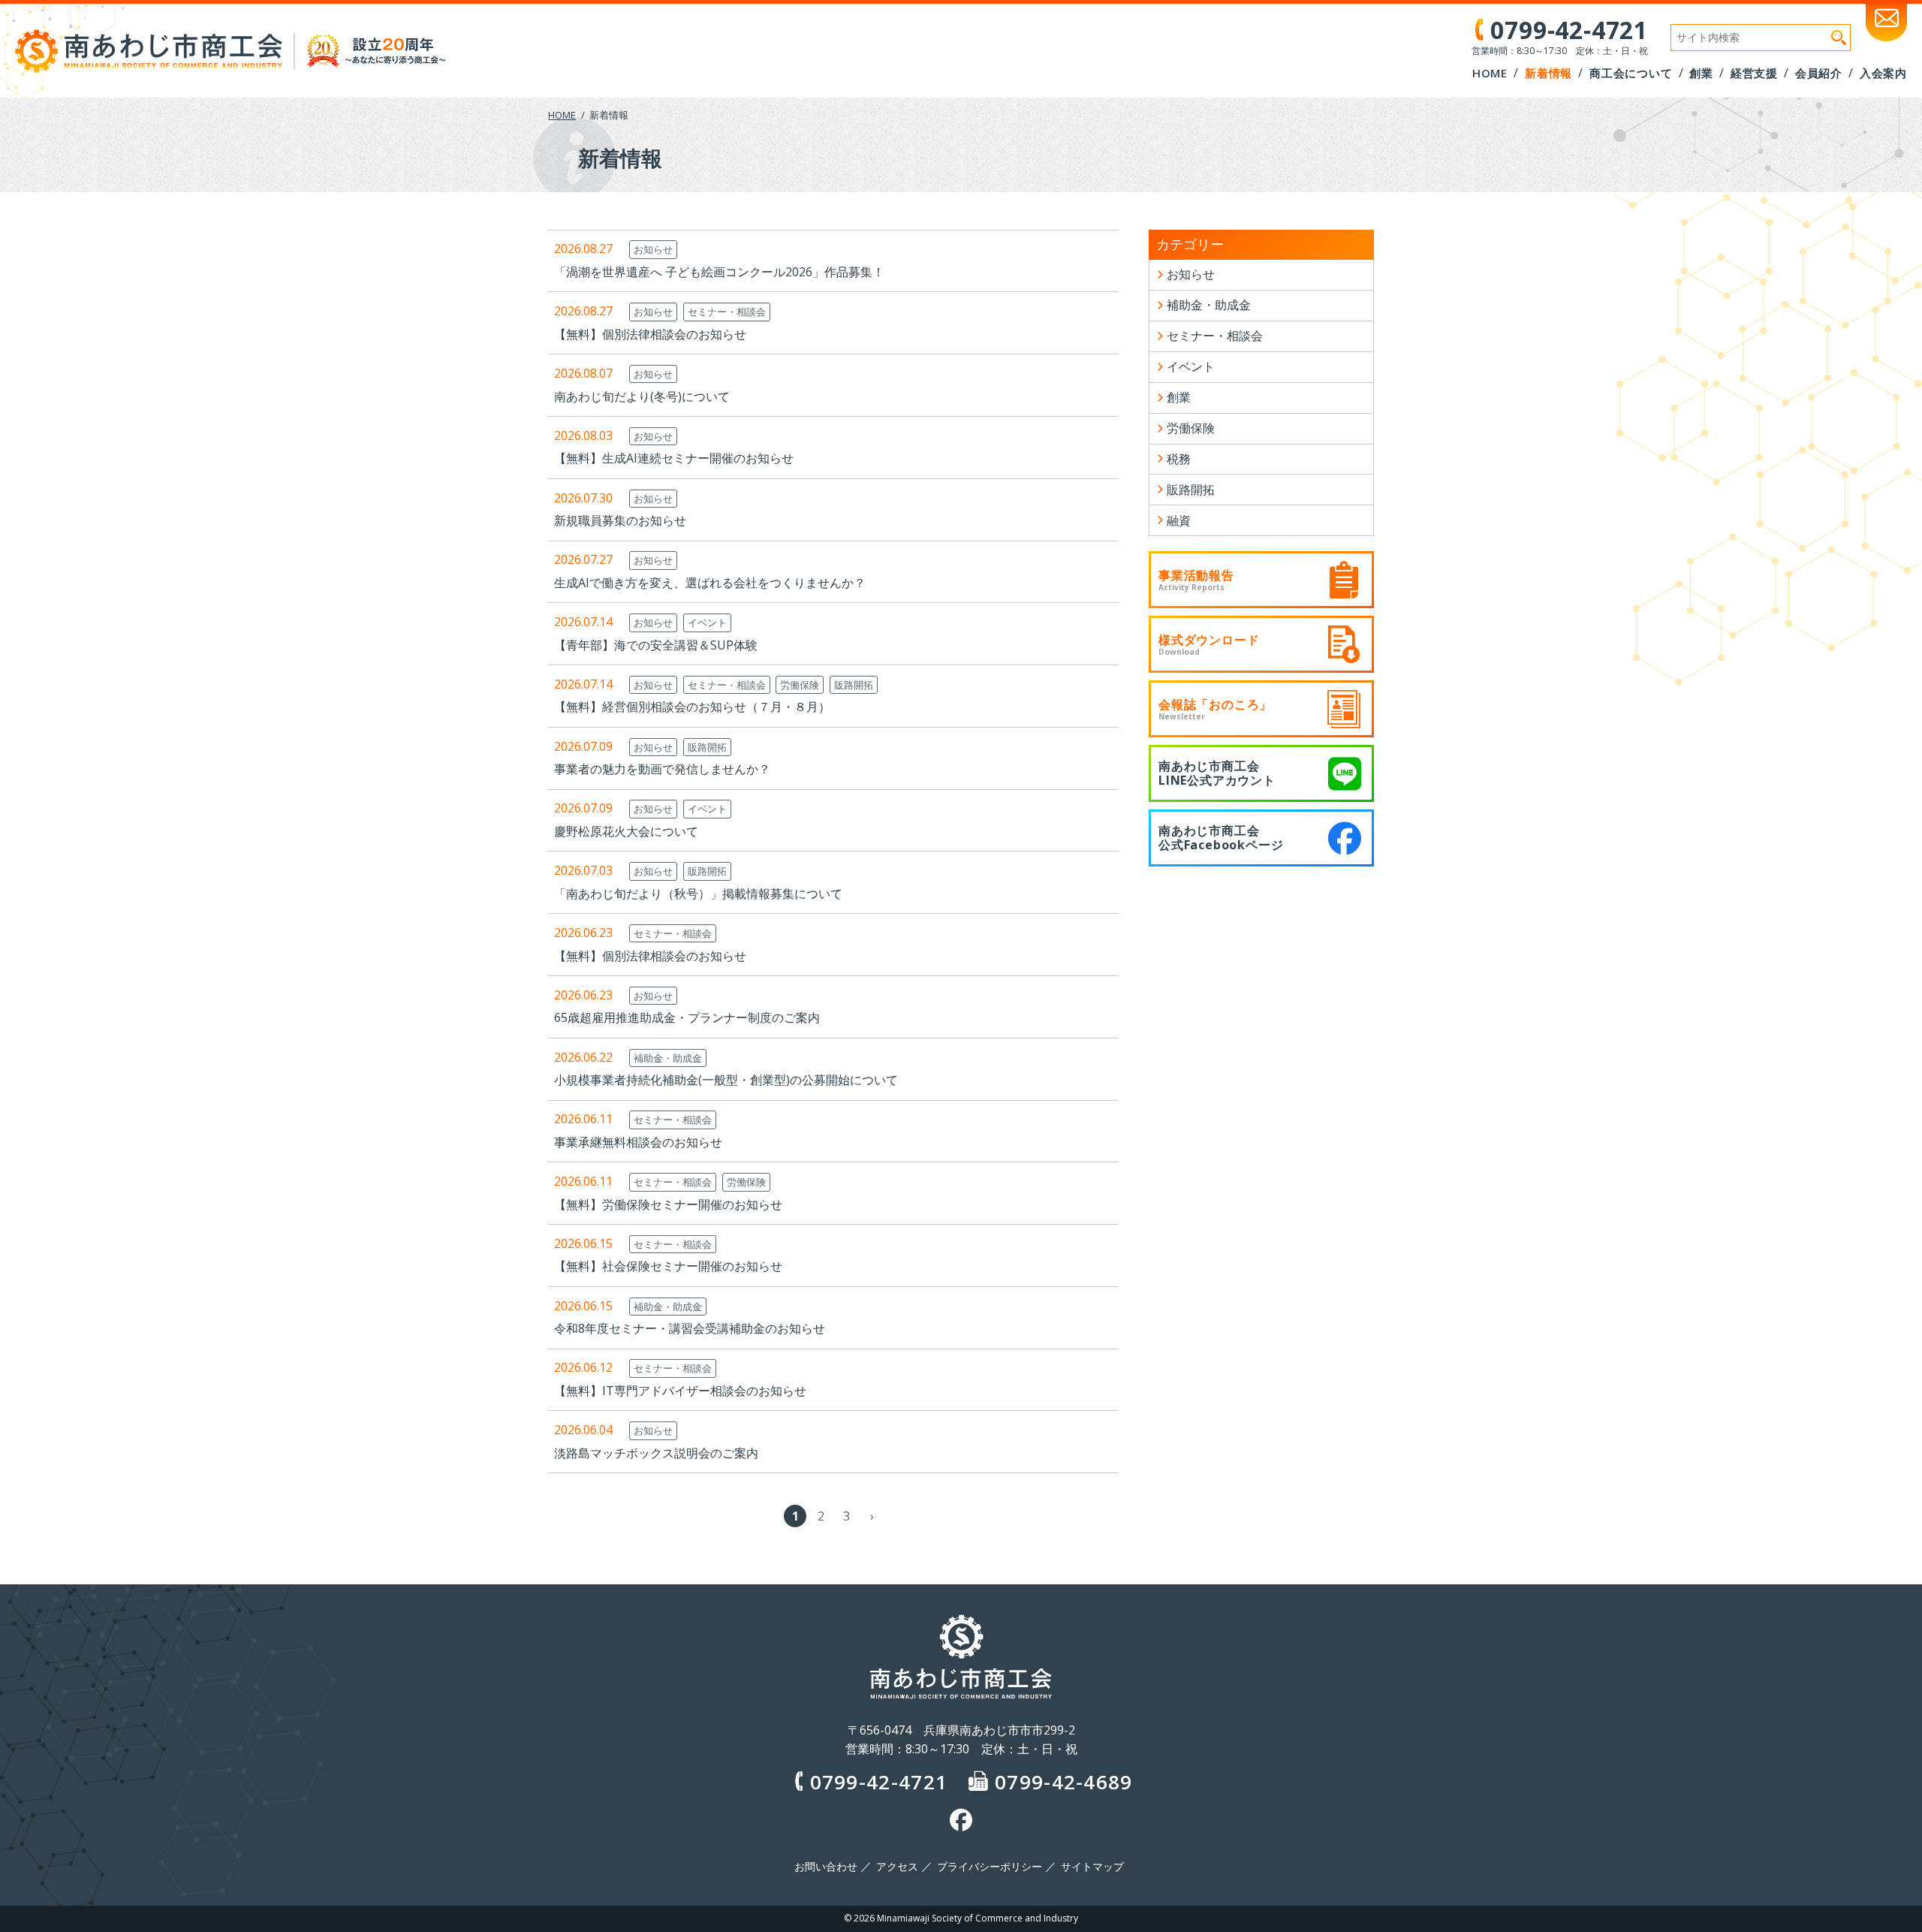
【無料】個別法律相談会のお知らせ (650, 334)
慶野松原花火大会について (626, 831)
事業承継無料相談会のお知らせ (638, 1142)
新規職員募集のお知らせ (620, 520)
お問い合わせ (826, 1867)
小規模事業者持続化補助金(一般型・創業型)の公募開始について (726, 1080)
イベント (707, 622)
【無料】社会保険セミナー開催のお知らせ (668, 1266)
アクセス (897, 1867)
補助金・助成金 (668, 1058)
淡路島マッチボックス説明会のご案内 (656, 1453)
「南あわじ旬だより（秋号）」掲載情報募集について (698, 894)
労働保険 (800, 685)
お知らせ (653, 249)
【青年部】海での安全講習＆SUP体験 (656, 645)
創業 (1179, 397)
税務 (1179, 459)
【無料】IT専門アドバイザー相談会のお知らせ (680, 1391)
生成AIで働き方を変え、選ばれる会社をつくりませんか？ (710, 583)
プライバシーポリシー (990, 1867)
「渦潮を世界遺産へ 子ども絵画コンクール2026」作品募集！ (719, 272)
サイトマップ (1092, 1867)
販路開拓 (854, 685)
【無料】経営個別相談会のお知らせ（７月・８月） (692, 707)
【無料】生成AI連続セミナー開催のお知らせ (674, 458)
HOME (562, 115)
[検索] (1839, 38)
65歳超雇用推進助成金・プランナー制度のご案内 (687, 1017)
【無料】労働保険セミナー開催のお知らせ (668, 1204)
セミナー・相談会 (727, 312)
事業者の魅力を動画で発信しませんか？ (662, 769)
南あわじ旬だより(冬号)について (642, 396)
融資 (1179, 520)
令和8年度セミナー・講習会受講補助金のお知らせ (690, 1328)
